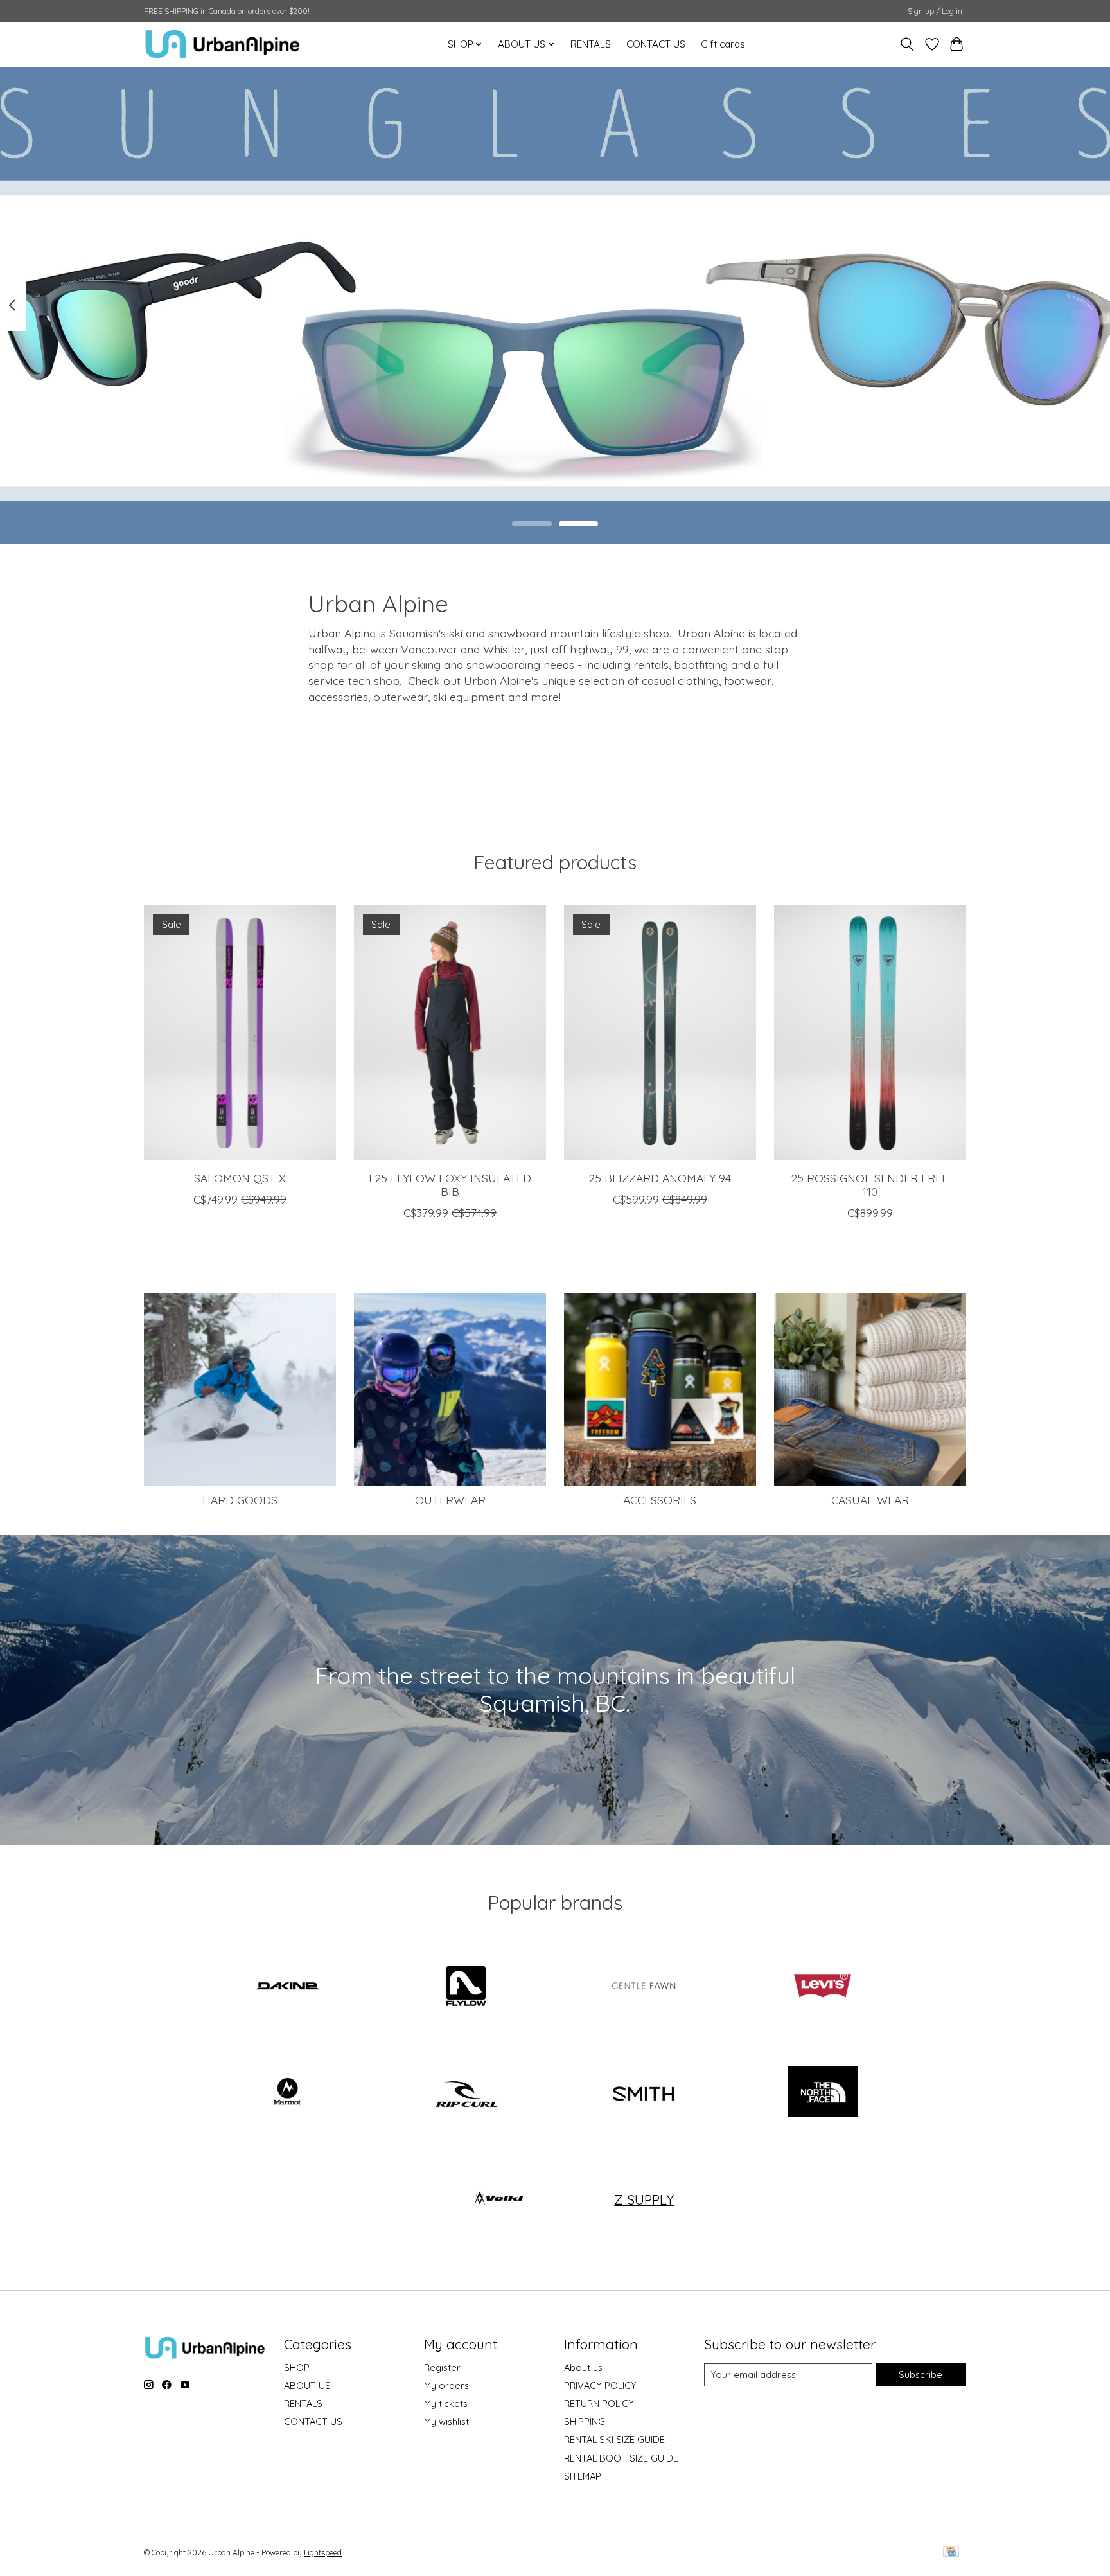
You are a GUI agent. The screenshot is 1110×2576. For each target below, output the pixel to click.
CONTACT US (656, 44)
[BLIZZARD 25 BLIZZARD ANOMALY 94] (660, 1033)
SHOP (297, 2367)
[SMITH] (644, 2093)
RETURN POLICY (599, 2403)
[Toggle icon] (907, 44)
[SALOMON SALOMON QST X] (240, 1033)
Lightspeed (323, 2553)
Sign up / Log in (935, 11)
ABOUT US (307, 2385)
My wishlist (446, 2421)
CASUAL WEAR (870, 1500)
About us (583, 2367)
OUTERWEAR (450, 1500)
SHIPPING (585, 2421)
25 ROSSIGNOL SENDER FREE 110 (870, 1185)
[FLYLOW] (466, 1987)
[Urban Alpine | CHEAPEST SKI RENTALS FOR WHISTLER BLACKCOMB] (223, 44)
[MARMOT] (288, 2093)
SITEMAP (583, 2476)
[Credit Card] (951, 2553)
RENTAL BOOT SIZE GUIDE (621, 2458)
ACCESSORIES (660, 1500)
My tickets (446, 2403)
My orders (446, 2385)
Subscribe (921, 2375)
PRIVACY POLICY (600, 2385)
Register (442, 2367)
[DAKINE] (288, 1987)
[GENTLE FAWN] (644, 1987)
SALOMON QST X (240, 1178)
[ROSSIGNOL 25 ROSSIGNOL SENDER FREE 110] (870, 1033)
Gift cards (723, 44)
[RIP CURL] (466, 2093)
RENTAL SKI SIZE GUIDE (614, 2439)
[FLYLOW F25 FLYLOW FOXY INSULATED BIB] (450, 1033)
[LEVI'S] (822, 1987)
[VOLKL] (498, 2199)
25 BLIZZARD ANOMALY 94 (660, 1178)
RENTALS (591, 44)
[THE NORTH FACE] (822, 2093)
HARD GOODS (240, 1500)
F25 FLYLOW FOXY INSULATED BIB (450, 1185)
